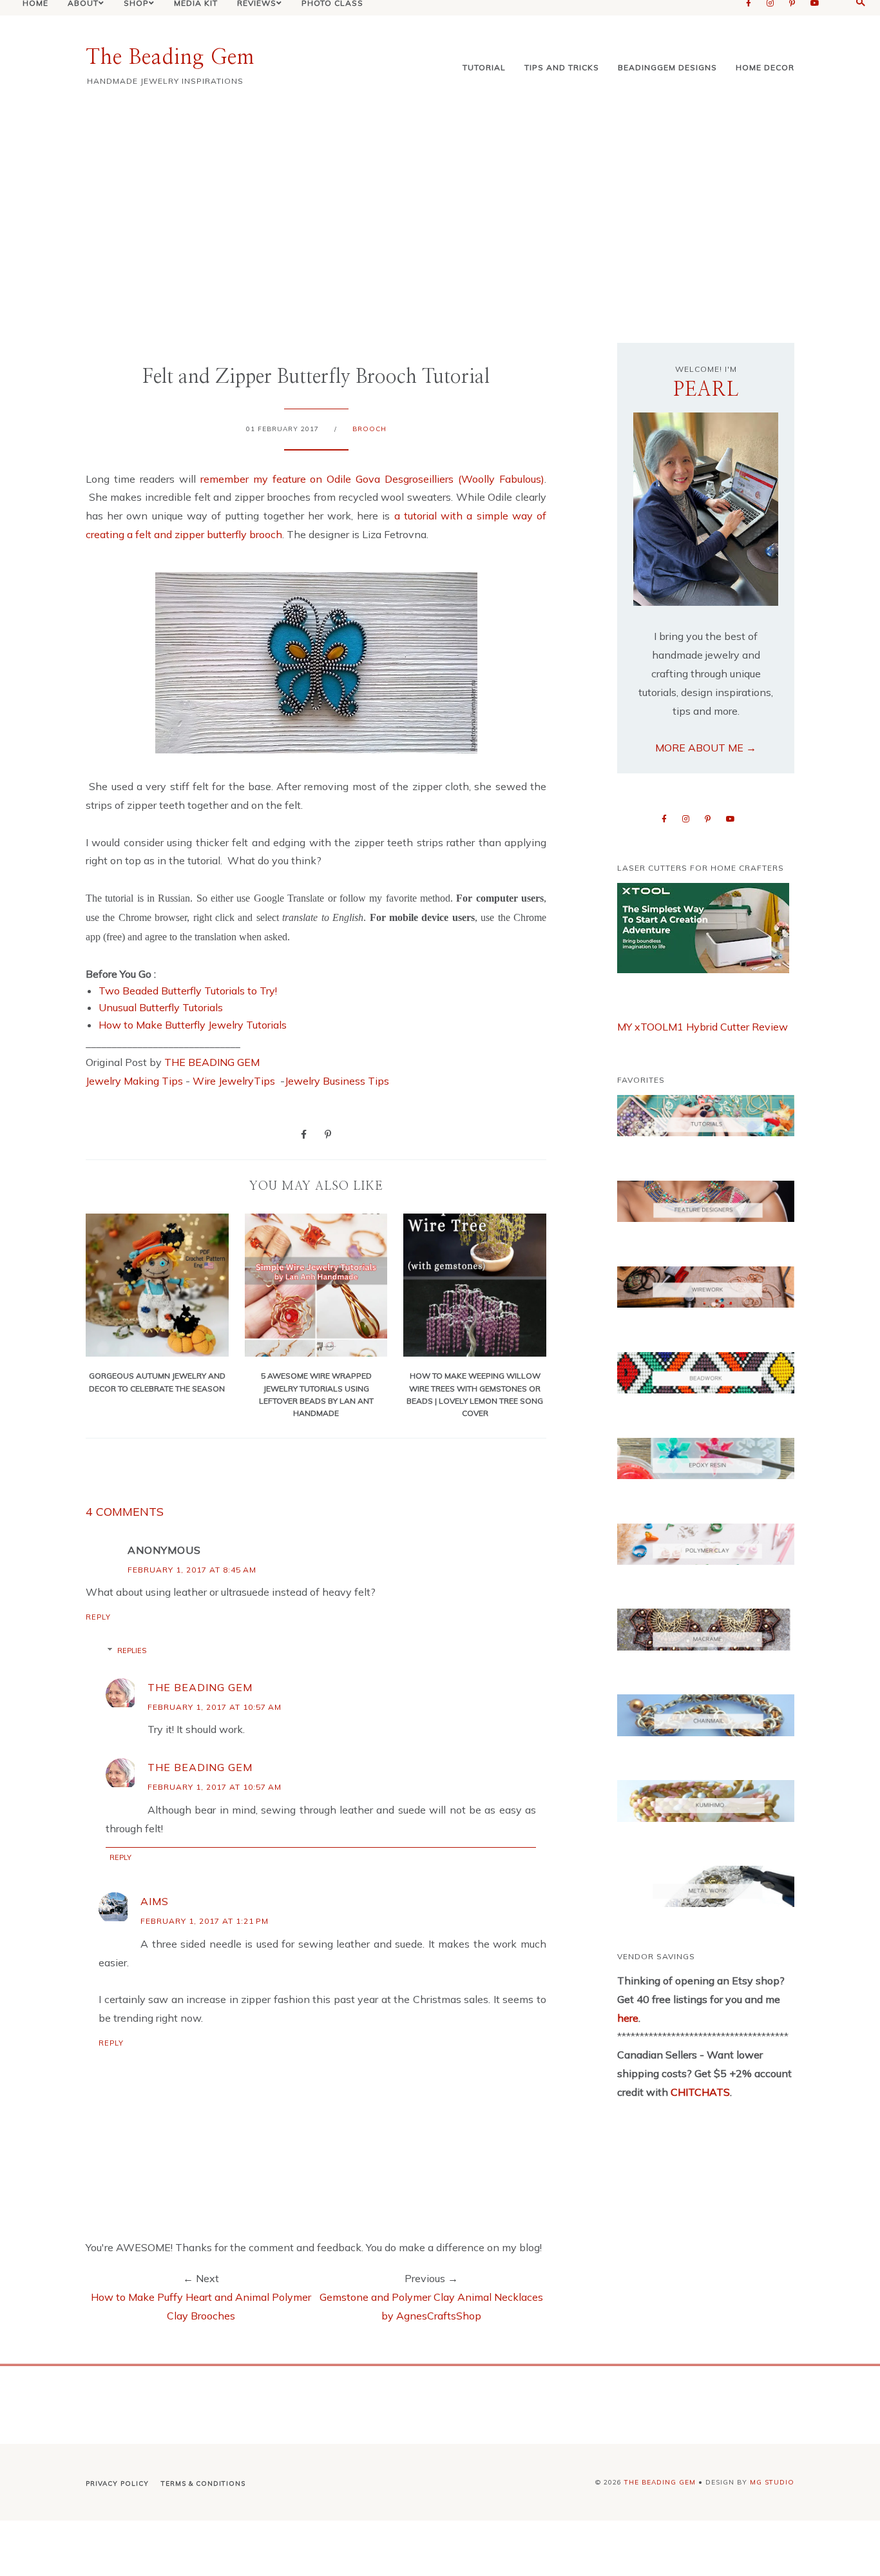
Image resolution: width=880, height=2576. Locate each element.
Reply (98, 1617)
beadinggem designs (667, 67)
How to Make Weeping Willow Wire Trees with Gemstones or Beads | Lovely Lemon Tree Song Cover (475, 1394)
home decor (765, 67)
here (628, 2018)
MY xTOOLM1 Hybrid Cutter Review (703, 1027)
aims (155, 1901)
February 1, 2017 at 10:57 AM (215, 1707)
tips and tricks (562, 67)
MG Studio (772, 2482)
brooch (369, 429)
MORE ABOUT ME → (706, 748)
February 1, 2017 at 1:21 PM (205, 1921)
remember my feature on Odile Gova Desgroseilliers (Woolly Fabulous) (372, 479)
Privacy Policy (117, 2484)
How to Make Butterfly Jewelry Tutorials (193, 1025)
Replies (132, 1651)
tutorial (484, 67)
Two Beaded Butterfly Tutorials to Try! (188, 991)
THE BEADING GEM (212, 1062)
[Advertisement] (440, 214)
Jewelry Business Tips (338, 1081)
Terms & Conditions (203, 2484)
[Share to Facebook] (304, 1134)
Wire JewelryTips (235, 1081)
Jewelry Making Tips (134, 1081)
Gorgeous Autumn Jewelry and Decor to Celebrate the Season (157, 1382)
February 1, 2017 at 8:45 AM (192, 1570)
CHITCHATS (699, 2092)
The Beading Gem (170, 57)
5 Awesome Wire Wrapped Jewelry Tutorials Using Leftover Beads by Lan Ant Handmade (316, 1394)
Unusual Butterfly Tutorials (161, 1007)
